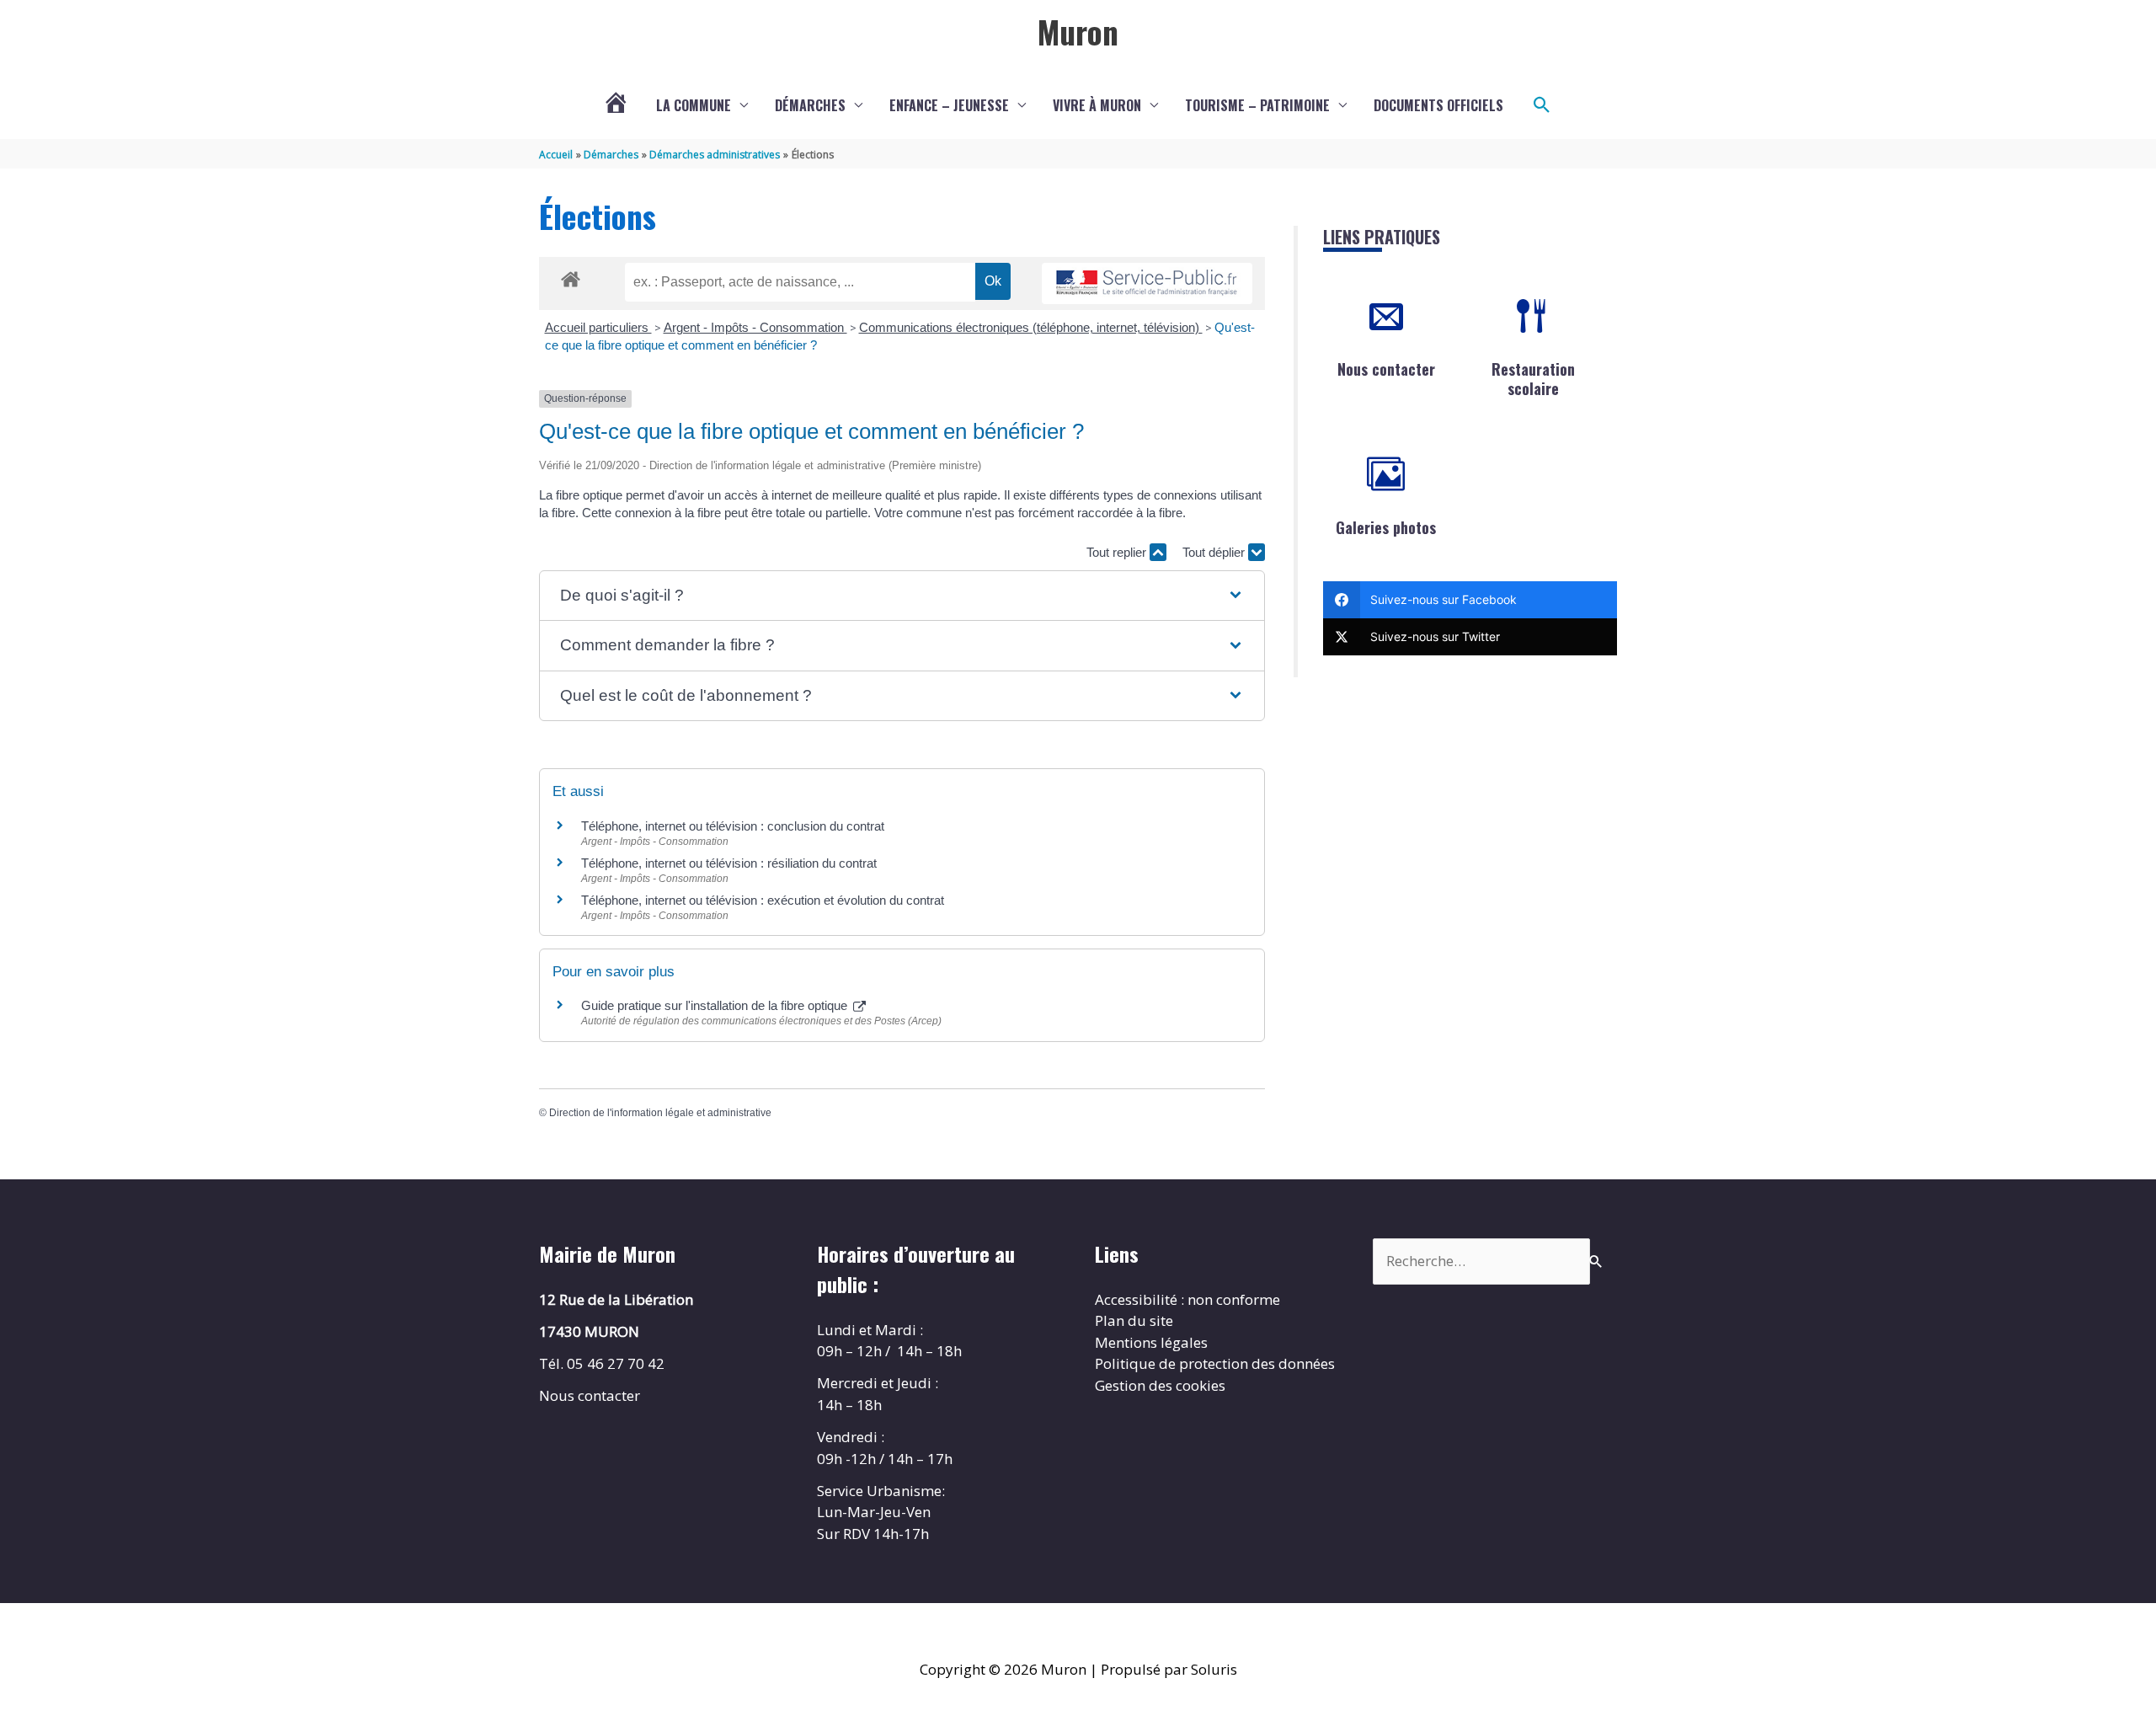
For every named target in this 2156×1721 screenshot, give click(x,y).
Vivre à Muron (1097, 105)
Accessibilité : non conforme (1187, 1299)
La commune (694, 105)
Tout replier (1118, 552)
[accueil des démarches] (571, 276)
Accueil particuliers (598, 327)
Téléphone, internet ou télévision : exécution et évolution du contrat (763, 900)
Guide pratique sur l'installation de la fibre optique (716, 1005)
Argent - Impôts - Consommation (755, 327)
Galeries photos (1386, 527)
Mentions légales (1151, 1342)
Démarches (810, 105)
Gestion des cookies (1160, 1385)
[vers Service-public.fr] (1147, 283)
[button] (1542, 105)
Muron (1078, 31)
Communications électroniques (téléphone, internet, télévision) (1031, 327)
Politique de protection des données (1215, 1363)
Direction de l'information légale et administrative (660, 1113)
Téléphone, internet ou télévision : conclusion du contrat (733, 826)
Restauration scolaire (1533, 379)
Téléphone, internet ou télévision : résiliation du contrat (729, 863)
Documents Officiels (1438, 105)
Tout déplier (1215, 552)
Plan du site (1134, 1320)
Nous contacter (1386, 369)
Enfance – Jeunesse (949, 105)
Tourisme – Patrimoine (1257, 105)
